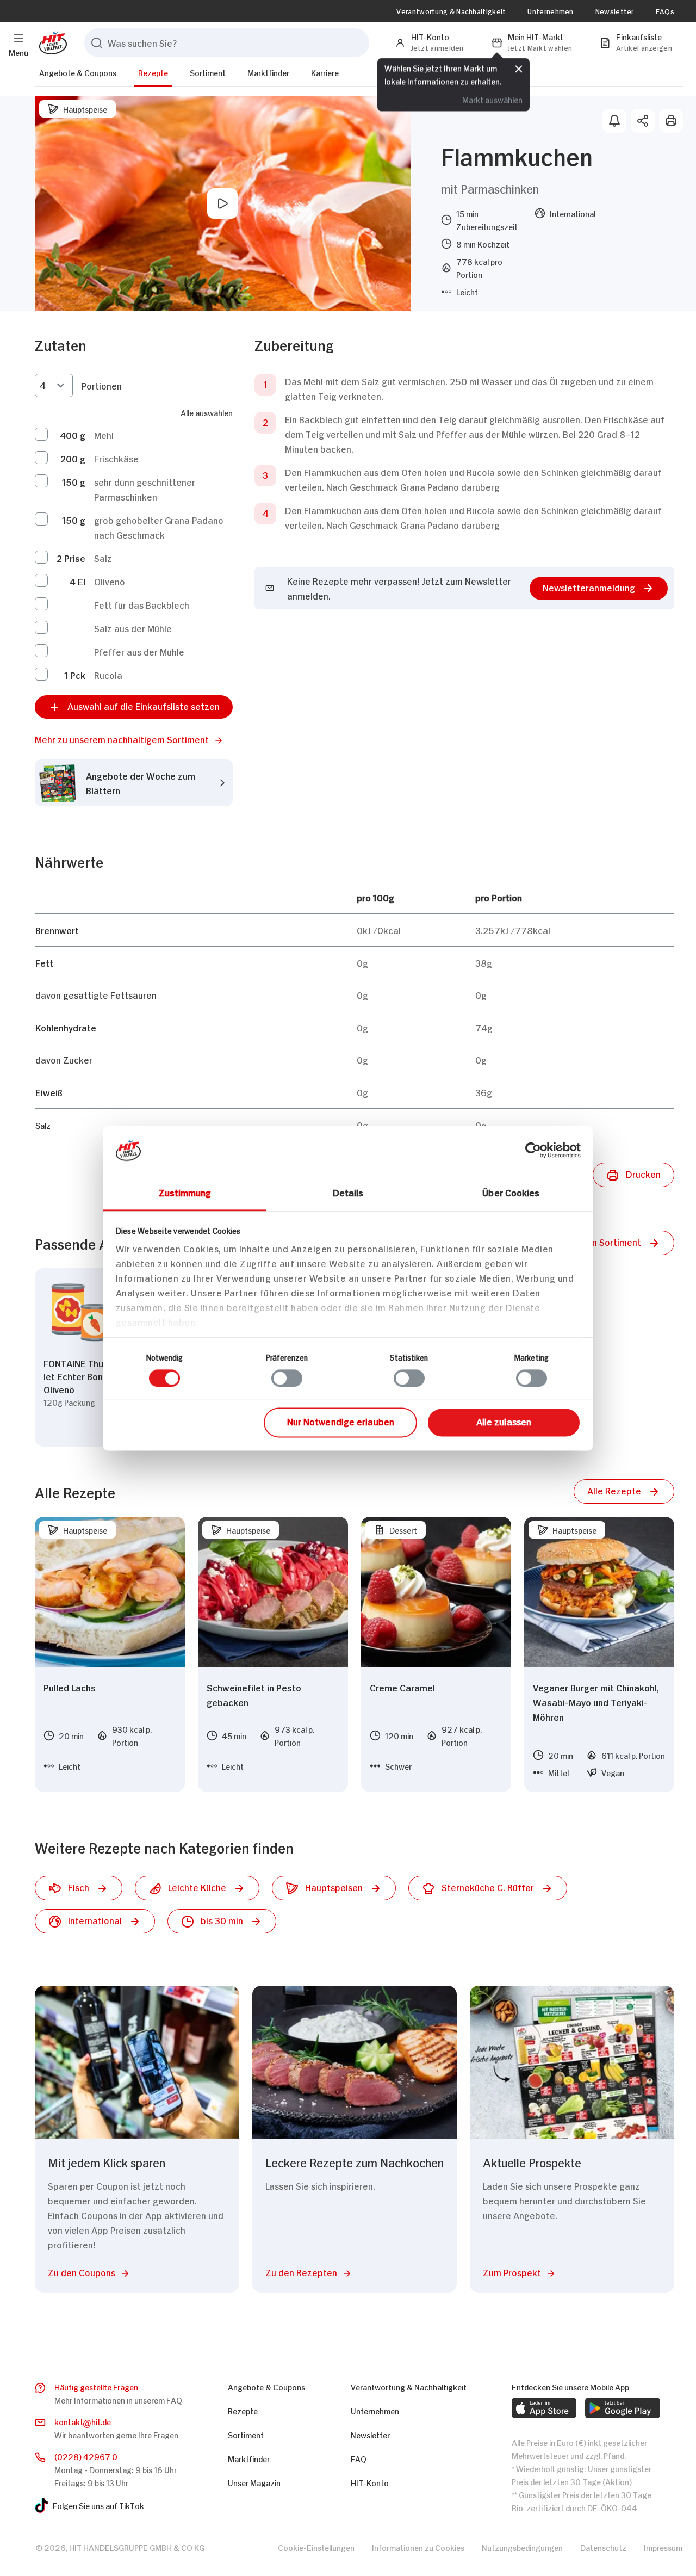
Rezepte (153, 72)
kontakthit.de (83, 2421)
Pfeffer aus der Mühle (139, 651)
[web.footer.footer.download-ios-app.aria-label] (544, 2408)
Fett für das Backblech (142, 604)
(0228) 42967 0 (86, 2456)
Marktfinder (268, 72)
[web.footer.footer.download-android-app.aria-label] (623, 2408)
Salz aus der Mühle (133, 628)
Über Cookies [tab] (511, 1192)
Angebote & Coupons (78, 72)
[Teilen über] (643, 121)
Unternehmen (550, 11)
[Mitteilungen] (614, 121)
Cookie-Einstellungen (316, 2547)
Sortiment (208, 72)
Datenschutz (603, 2547)
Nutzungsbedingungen (522, 2547)
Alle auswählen (207, 412)
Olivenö (110, 581)
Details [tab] (348, 1192)
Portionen (102, 385)
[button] (134, 739)
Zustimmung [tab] (185, 1192)
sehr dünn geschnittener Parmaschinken (145, 489)
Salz (103, 558)
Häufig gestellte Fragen (96, 2386)
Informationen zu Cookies (418, 2547)
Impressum (663, 2547)
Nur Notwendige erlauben (341, 1422)
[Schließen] (519, 69)
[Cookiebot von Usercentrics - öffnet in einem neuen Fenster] (533, 1150)
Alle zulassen (504, 1422)
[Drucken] (671, 121)
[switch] (287, 1378)
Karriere (325, 72)
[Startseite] (51, 43)
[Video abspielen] (222, 203)
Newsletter (615, 11)
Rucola (108, 675)
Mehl (104, 435)
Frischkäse (116, 458)
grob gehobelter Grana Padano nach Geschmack (159, 527)
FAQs (665, 11)
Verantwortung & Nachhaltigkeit (451, 11)
